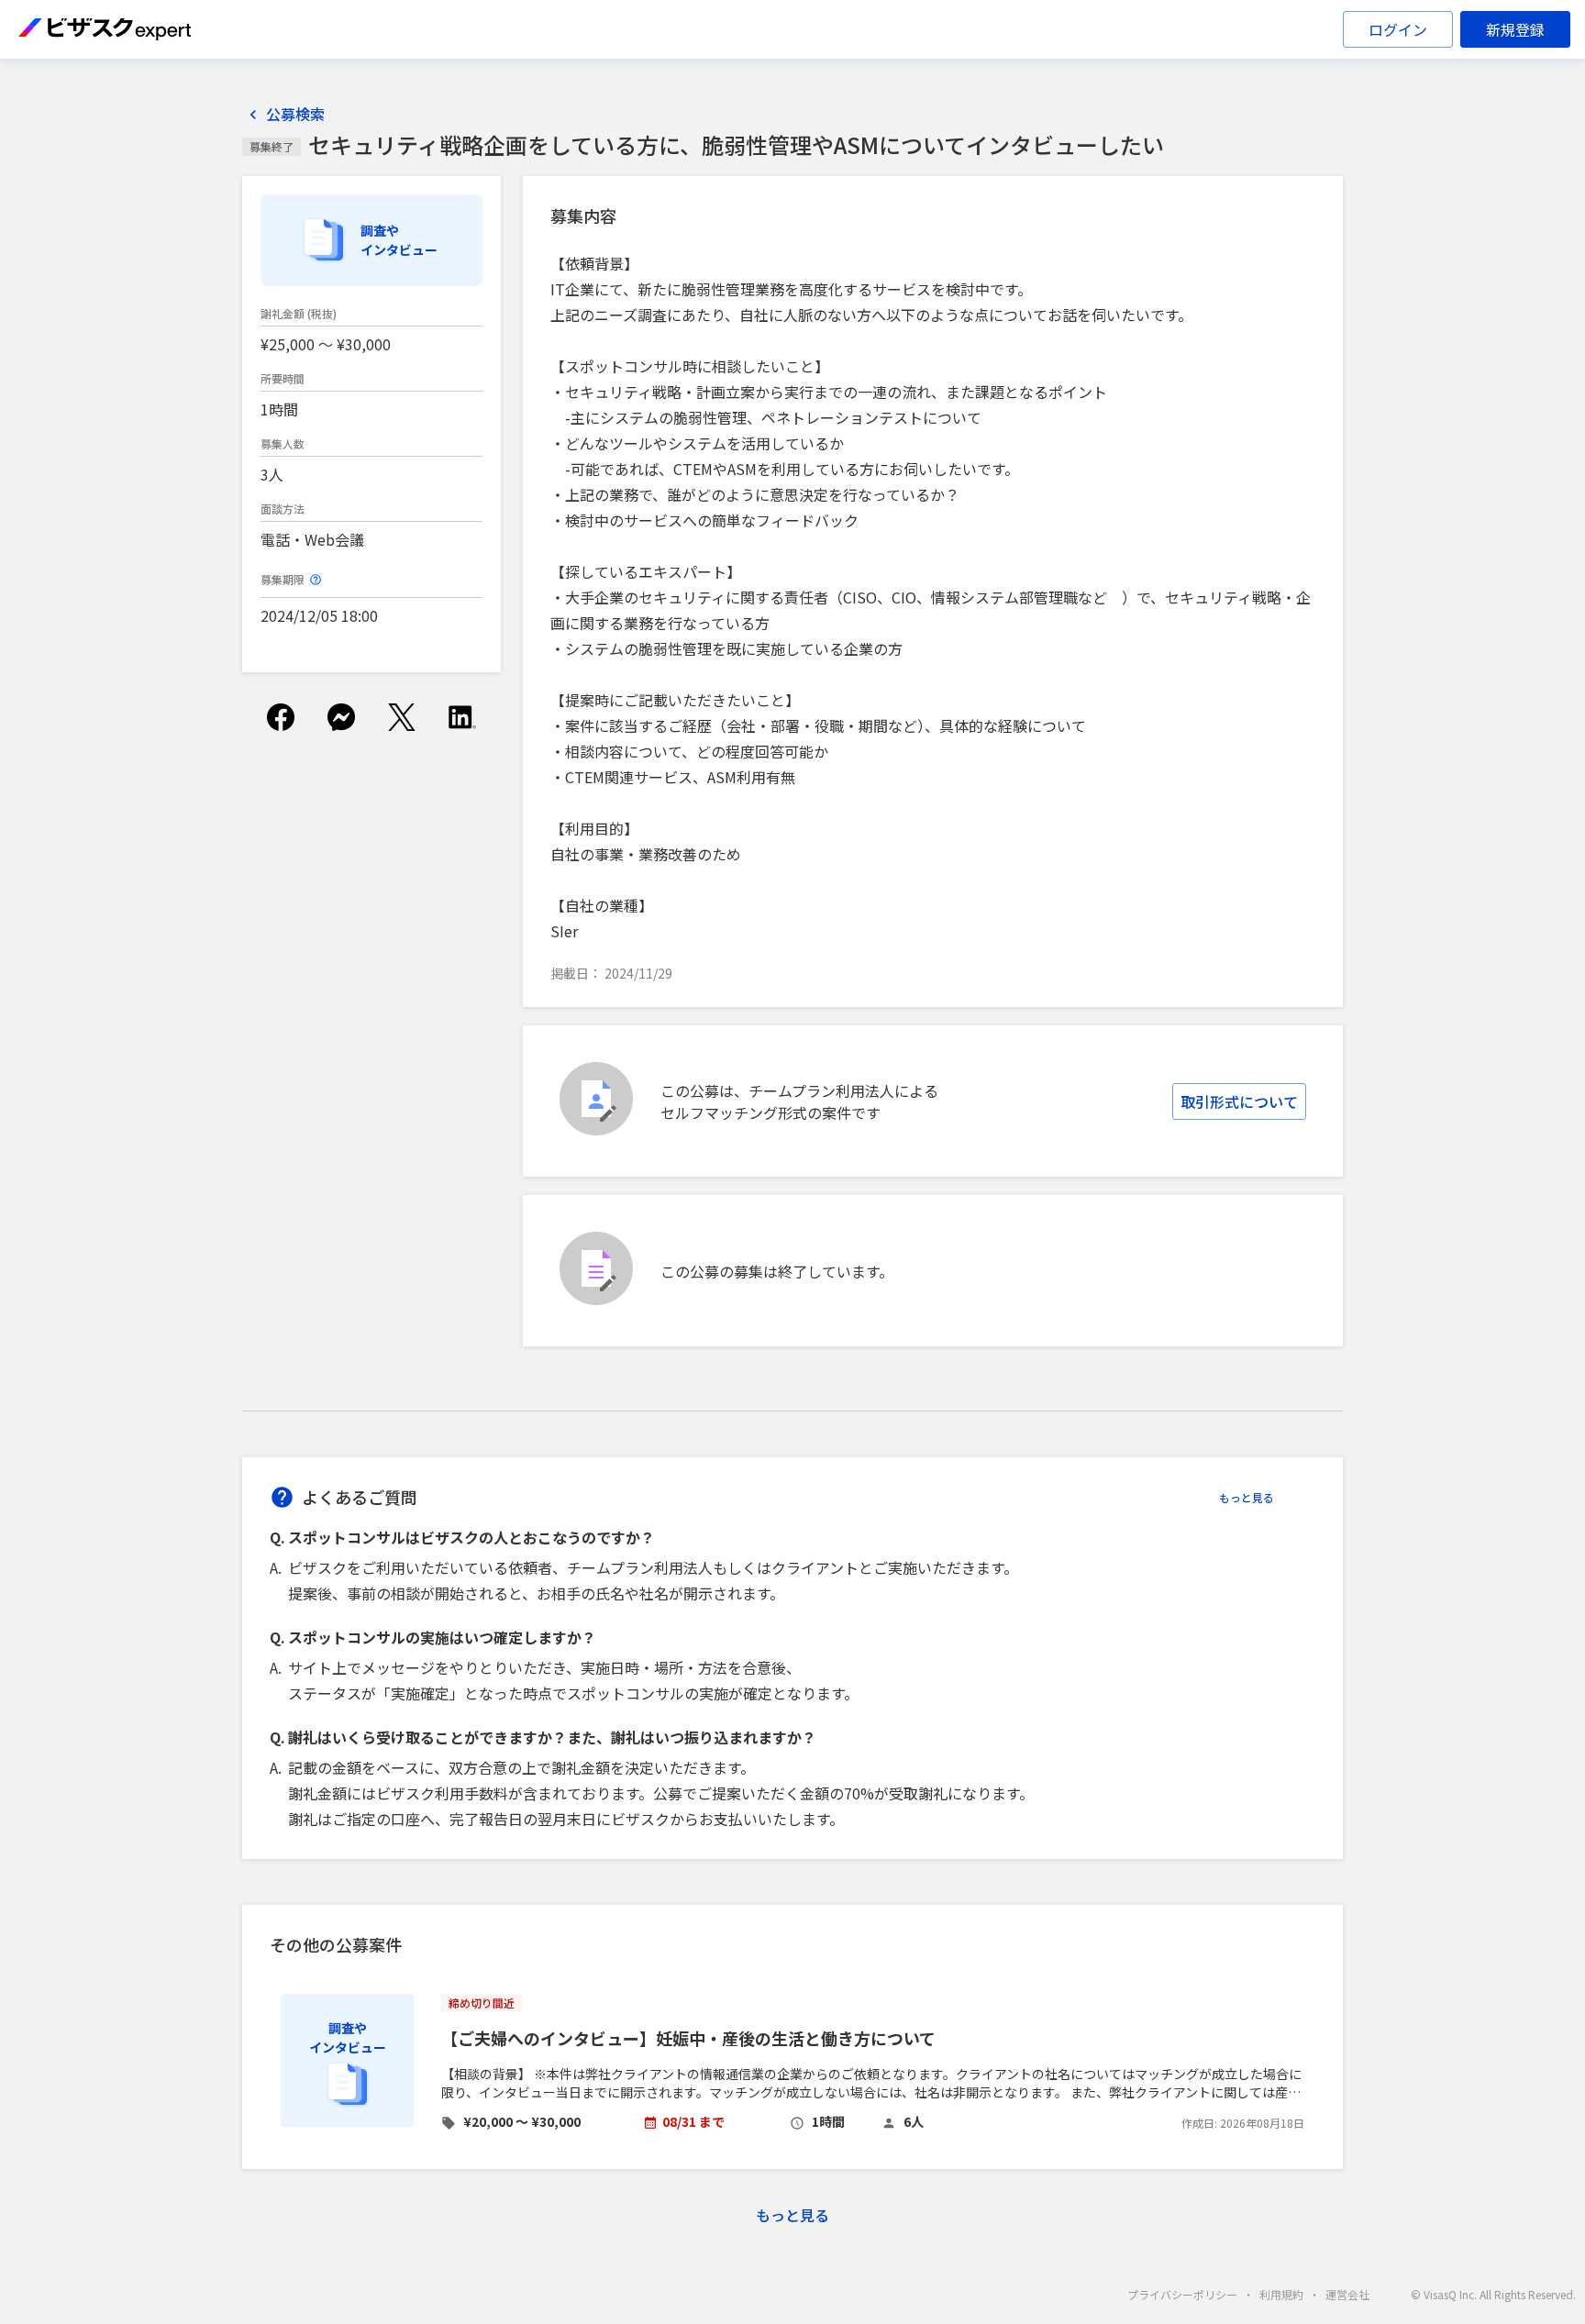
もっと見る (1247, 1497)
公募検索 (295, 114)
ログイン (1398, 29)
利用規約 (1281, 2294)
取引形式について (1239, 1101)
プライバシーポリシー (1182, 2294)
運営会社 (1347, 2294)
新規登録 (1515, 29)
